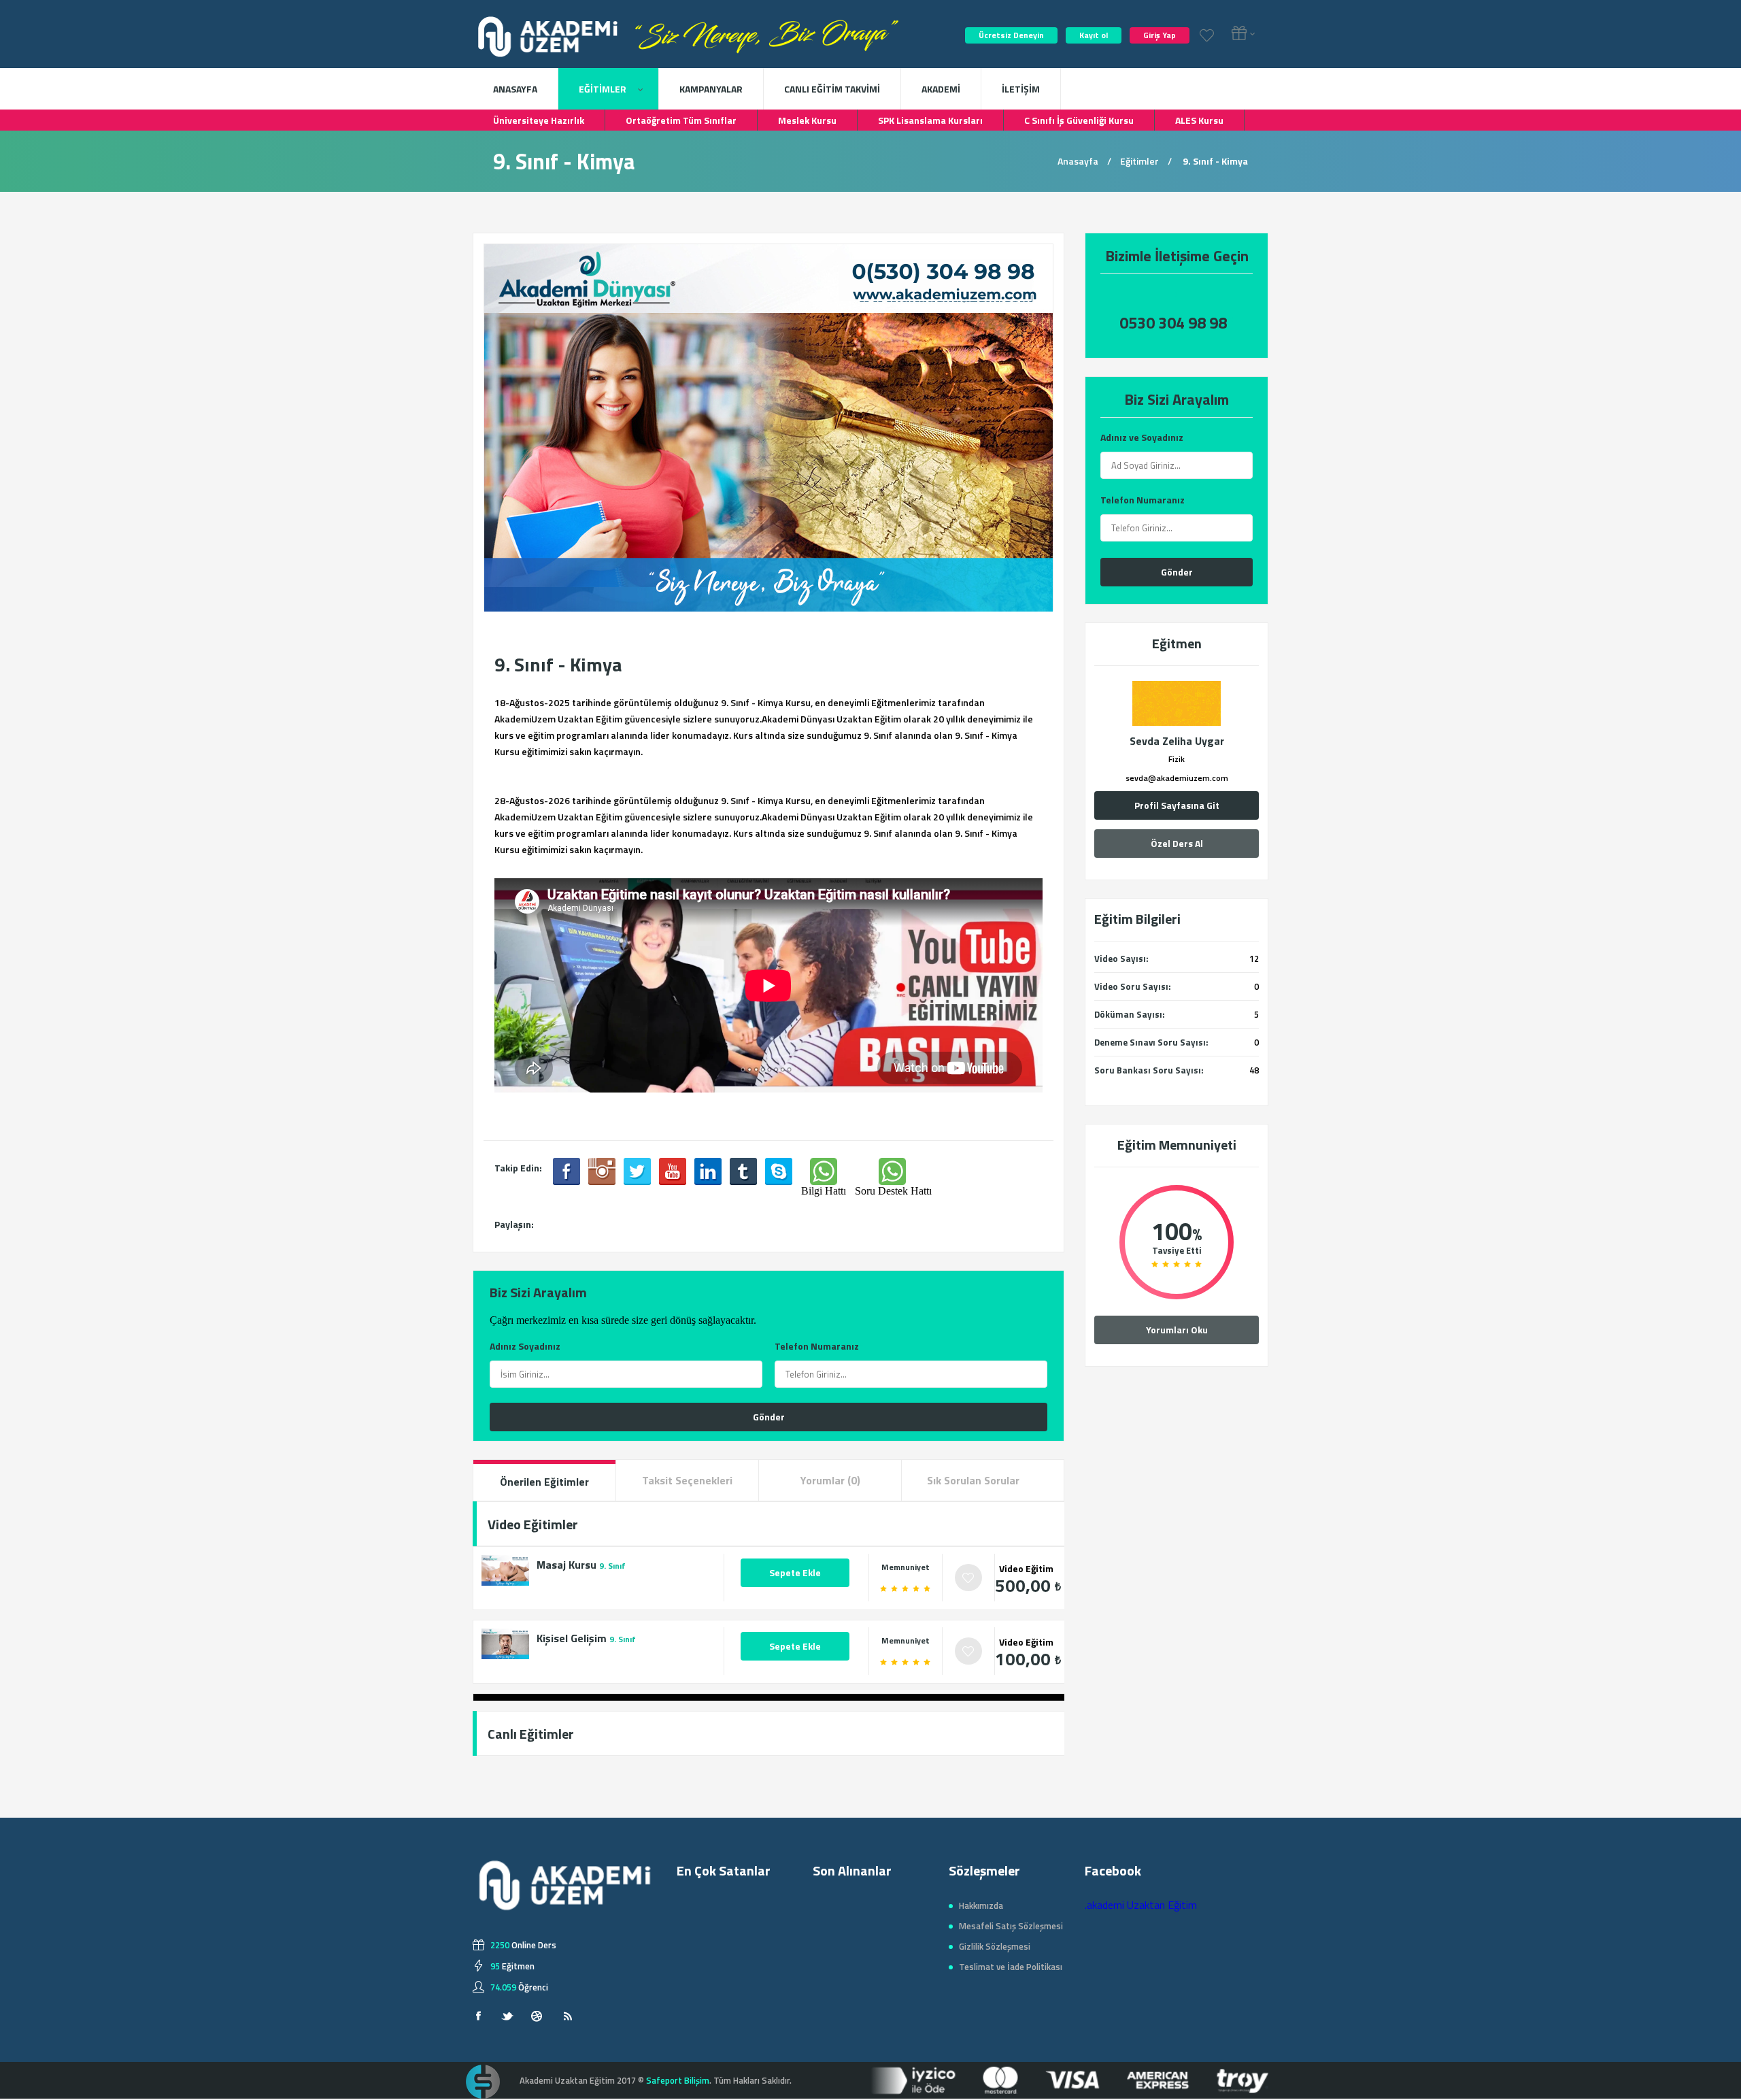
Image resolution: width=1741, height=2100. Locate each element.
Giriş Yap (1160, 35)
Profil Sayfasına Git (1177, 805)
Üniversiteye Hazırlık (539, 120)
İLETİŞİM (1021, 89)
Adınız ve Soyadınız (1142, 437)
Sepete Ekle (795, 1572)
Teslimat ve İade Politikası (1011, 1967)
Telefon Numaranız (1143, 500)
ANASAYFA (515, 89)
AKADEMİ (941, 89)
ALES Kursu (1199, 120)
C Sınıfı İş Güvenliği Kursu (1079, 120)
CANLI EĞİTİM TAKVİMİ (832, 89)
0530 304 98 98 (1173, 323)
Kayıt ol (1094, 35)
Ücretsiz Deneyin (1011, 35)
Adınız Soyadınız (525, 1346)
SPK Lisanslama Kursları (930, 120)
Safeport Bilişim (678, 2080)
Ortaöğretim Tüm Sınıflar (681, 120)
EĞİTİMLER (604, 89)
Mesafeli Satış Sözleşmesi (1011, 1926)
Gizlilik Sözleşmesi (995, 1946)
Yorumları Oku (1177, 1330)
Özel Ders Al (1177, 843)
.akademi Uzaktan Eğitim (1141, 1905)
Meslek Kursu (807, 120)
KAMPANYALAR (711, 89)
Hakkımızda (981, 1905)
